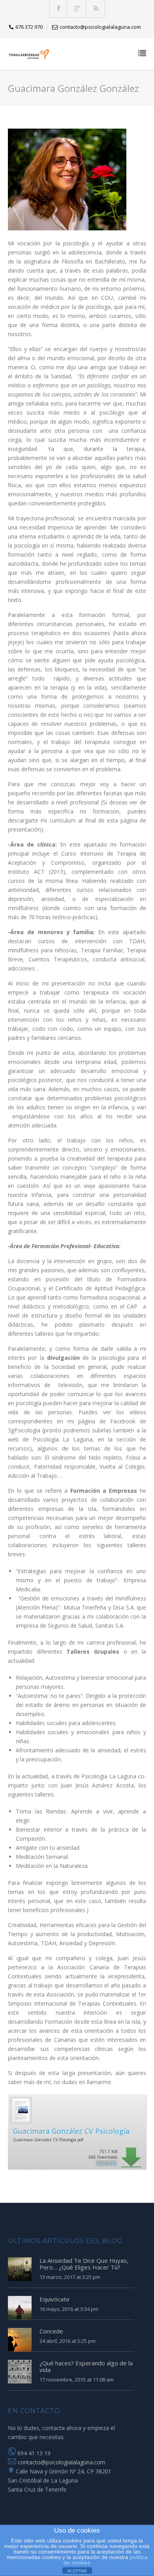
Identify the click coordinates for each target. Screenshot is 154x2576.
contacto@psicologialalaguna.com (61, 2462)
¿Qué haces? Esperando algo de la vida (86, 2366)
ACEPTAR (77, 2571)
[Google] (77, 9)
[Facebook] (59, 9)
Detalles (106, 2163)
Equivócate (54, 2299)
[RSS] (96, 9)
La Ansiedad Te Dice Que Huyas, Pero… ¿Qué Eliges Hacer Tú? (84, 2264)
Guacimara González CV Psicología (71, 2131)
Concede (51, 2331)
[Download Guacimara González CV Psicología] (21, 2122)
